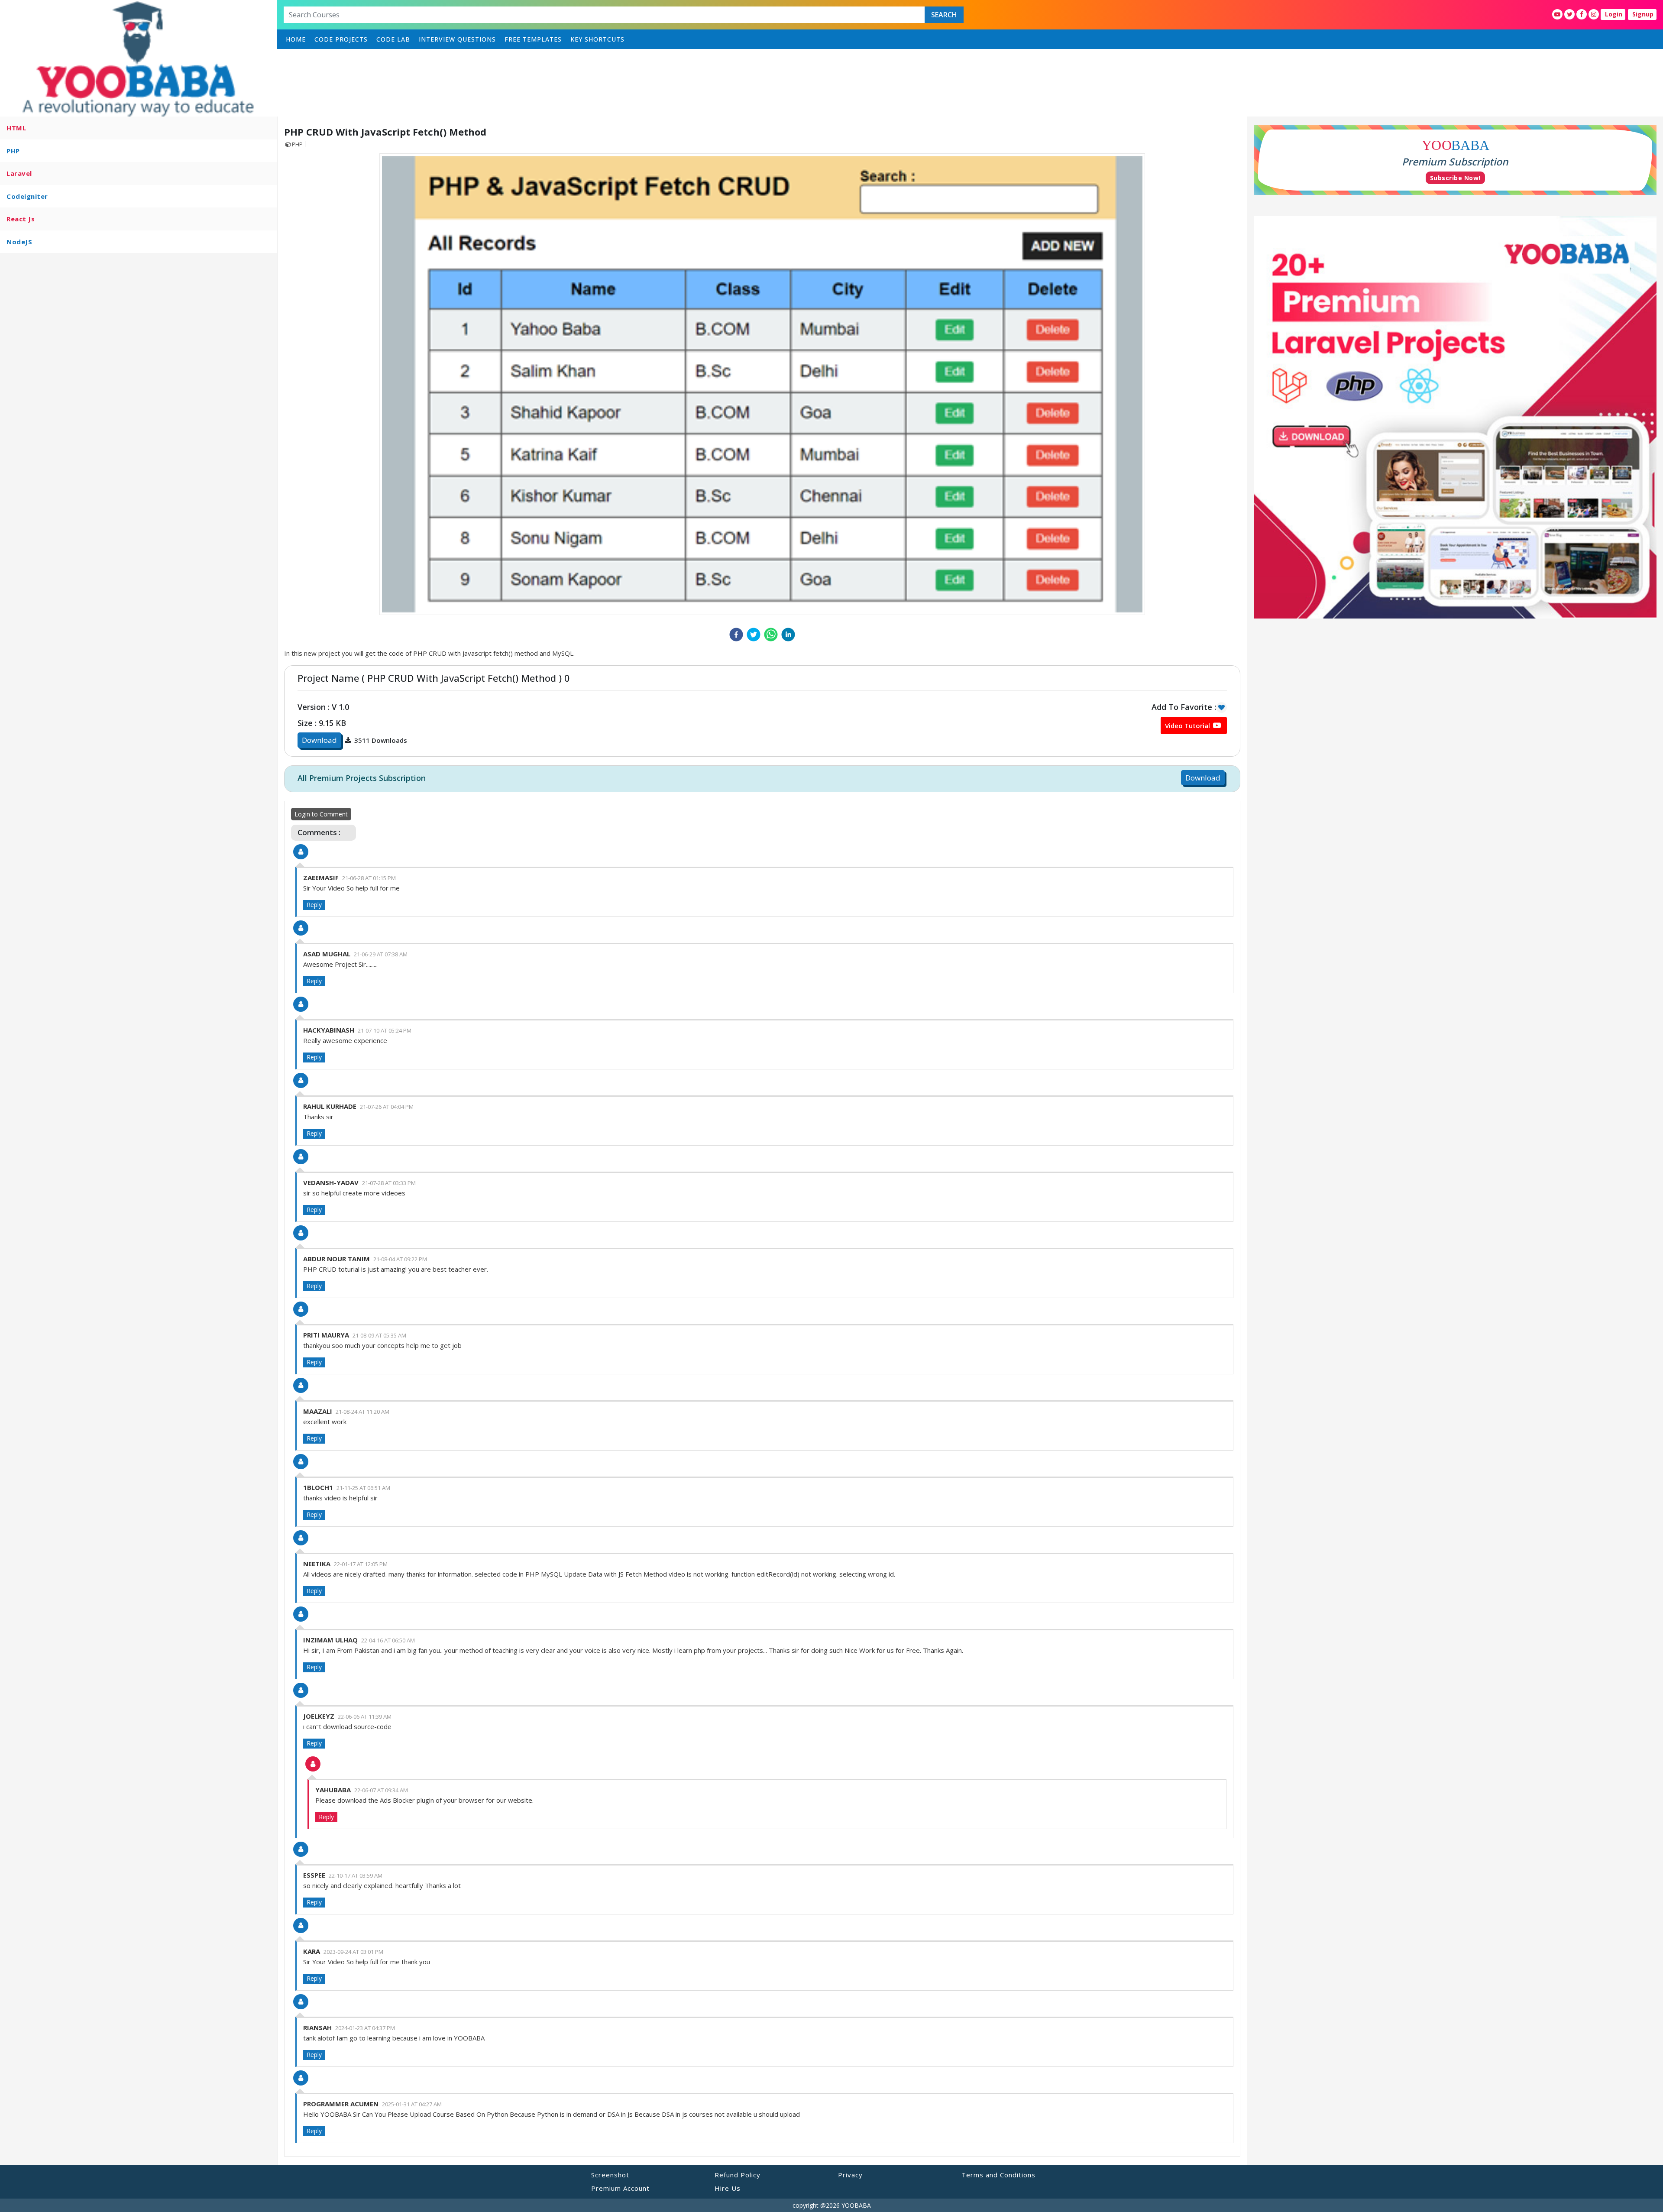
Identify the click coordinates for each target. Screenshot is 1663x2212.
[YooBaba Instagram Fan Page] (1594, 14)
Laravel (19, 173)
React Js (21, 219)
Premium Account (620, 2188)
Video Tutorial (1188, 725)
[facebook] (736, 635)
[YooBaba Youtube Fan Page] (1557, 14)
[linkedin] (788, 635)
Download (319, 740)
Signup (1643, 14)
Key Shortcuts (597, 39)
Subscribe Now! (1455, 178)
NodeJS (19, 242)
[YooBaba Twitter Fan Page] (1569, 14)
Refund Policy (738, 2175)
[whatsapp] (771, 635)
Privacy (850, 2175)
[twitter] (754, 635)
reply (314, 905)
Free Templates (533, 39)
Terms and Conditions (998, 2175)
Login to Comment (321, 814)
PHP (13, 151)
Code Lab (393, 39)
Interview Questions (457, 39)
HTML (16, 128)
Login (1614, 14)
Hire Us (728, 2188)
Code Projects (341, 39)
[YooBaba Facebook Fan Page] (1582, 14)
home (296, 39)
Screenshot (610, 2175)
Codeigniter (27, 196)
